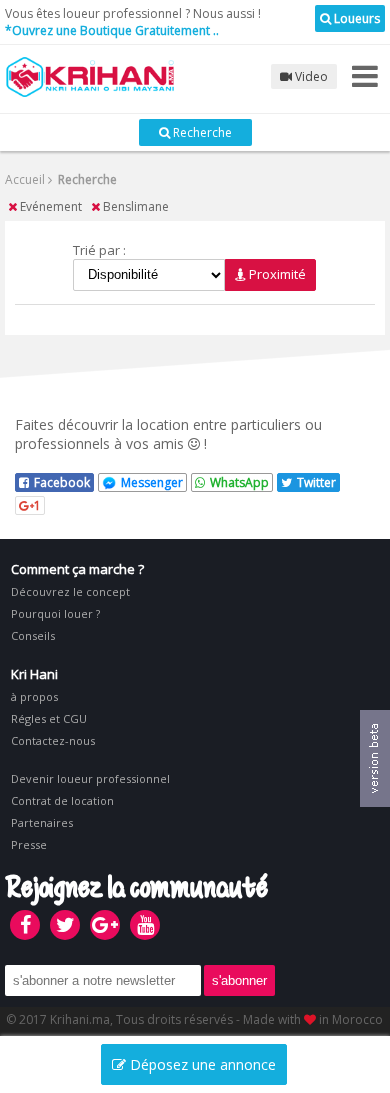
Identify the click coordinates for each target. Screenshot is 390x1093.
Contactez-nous (53, 740)
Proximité (276, 274)
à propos (34, 696)
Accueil (25, 179)
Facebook (62, 482)
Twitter (316, 482)
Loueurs (355, 18)
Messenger (152, 482)
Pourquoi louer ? (55, 613)
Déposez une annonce (201, 1064)
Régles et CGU (49, 718)
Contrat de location (62, 800)
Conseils (33, 635)
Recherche (201, 132)
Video (310, 76)
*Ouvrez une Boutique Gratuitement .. (112, 30)
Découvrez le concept (70, 591)
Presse (29, 844)
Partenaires (42, 822)
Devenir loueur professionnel (90, 778)
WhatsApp (239, 482)
